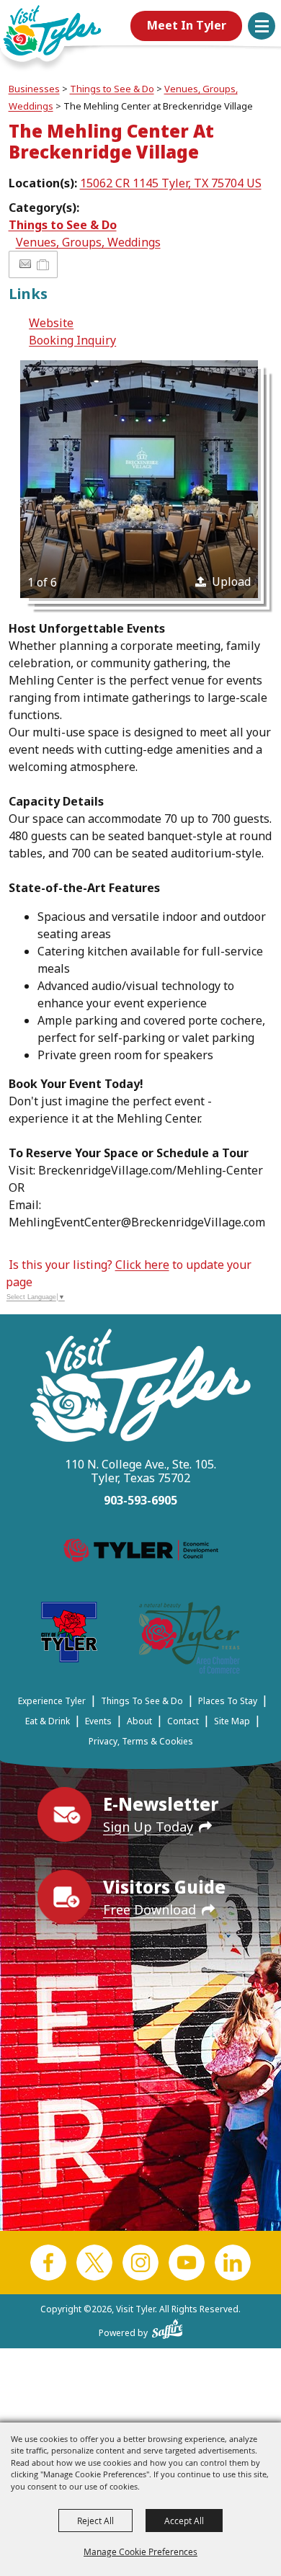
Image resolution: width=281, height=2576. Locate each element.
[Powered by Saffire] (168, 2326)
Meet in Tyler (187, 25)
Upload (231, 581)
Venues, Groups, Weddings (88, 242)
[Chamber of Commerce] (189, 1640)
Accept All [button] (184, 2521)
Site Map (232, 1721)
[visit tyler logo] (140, 1387)
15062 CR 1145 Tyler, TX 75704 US (171, 183)
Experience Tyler (52, 1701)
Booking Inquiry (72, 340)
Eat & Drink (48, 1721)
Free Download (150, 1909)
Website (51, 323)
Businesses (34, 89)
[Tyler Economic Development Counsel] (141, 1553)
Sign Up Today (148, 1827)
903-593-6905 (140, 1500)
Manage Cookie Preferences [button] (140, 2552)
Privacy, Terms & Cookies (141, 1741)
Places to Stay (228, 1701)
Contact (183, 1721)
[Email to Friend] (25, 264)
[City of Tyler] (69, 1635)
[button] (262, 26)
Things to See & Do (112, 89)
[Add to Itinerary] (44, 264)
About (139, 1721)
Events (98, 1721)
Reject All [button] (95, 2521)
